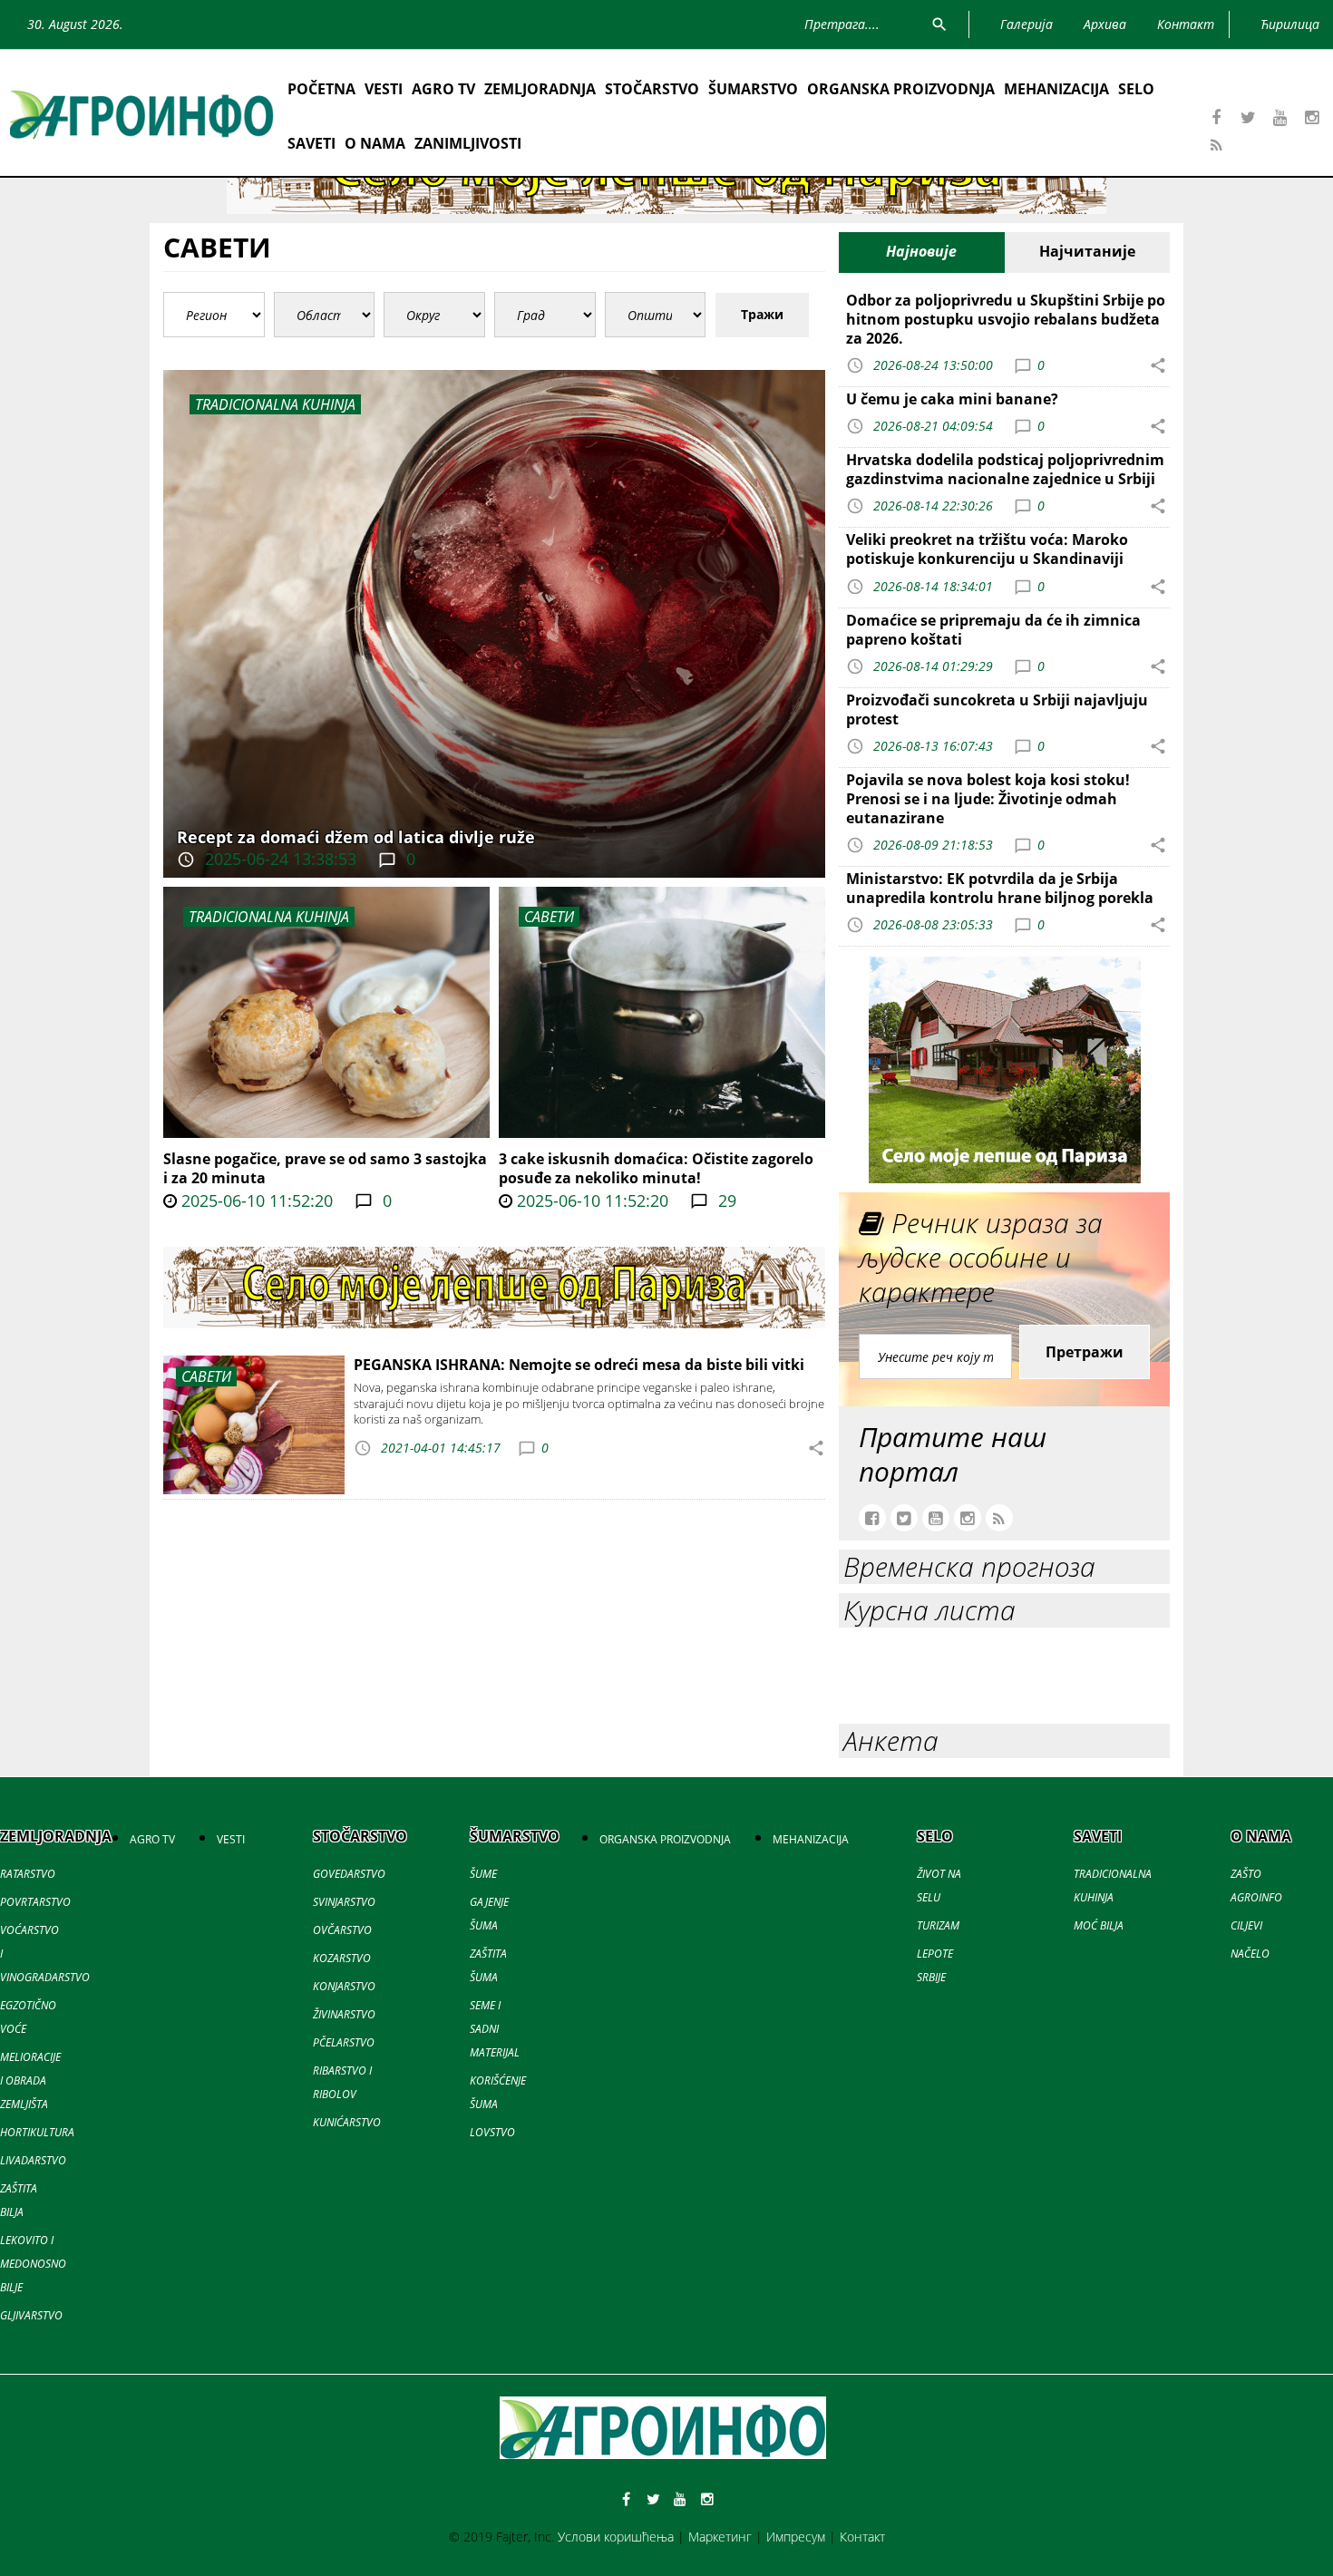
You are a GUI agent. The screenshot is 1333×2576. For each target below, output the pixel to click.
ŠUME (483, 1874)
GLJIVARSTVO (31, 2315)
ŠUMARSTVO (753, 89)
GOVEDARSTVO (349, 1874)
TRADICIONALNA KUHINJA (269, 917)
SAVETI (311, 143)
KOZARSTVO (342, 1958)
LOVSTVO (492, 2132)
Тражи (762, 314)
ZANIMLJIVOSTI (468, 143)
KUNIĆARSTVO (347, 2122)
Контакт (862, 2537)
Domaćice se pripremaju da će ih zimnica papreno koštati (993, 630)
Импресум (796, 2537)
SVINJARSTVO (344, 1902)
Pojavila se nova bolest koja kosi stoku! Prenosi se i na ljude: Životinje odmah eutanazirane (988, 799)
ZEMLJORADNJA (540, 89)
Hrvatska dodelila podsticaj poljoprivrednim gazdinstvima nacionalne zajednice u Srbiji (1005, 469)
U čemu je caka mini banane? (952, 399)
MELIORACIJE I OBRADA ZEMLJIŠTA (30, 2080)
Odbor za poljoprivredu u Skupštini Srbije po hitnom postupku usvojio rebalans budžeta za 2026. (1006, 319)
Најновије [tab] (921, 251)
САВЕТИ (549, 917)
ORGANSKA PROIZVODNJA (901, 89)
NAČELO (1250, 1954)
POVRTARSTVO (35, 1902)
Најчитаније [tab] (1087, 251)
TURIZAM (938, 1925)
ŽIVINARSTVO (344, 2014)
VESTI (384, 89)
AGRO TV (443, 89)
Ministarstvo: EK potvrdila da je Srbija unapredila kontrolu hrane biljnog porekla (1000, 888)
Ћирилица (1290, 24)
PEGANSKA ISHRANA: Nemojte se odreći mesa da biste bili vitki (579, 1365)
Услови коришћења (616, 2537)
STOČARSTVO (652, 89)
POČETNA (321, 89)
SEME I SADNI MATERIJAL (495, 2029)
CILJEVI (1246, 1925)
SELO (1136, 89)
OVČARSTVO (342, 1930)
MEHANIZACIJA (1056, 89)
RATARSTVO (28, 1874)
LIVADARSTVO (33, 2160)
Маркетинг (720, 2537)
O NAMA (375, 143)
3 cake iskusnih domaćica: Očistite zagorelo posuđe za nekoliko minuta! (656, 1168)
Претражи (1085, 1352)
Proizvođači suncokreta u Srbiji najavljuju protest (997, 710)
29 (725, 1201)
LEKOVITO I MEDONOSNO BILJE (33, 2264)
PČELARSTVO (344, 2042)
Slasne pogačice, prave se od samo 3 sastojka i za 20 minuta (325, 1168)
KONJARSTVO (344, 1986)
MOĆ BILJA (1099, 1925)
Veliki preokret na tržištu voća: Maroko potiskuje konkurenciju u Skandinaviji (987, 549)
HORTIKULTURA (37, 2132)
